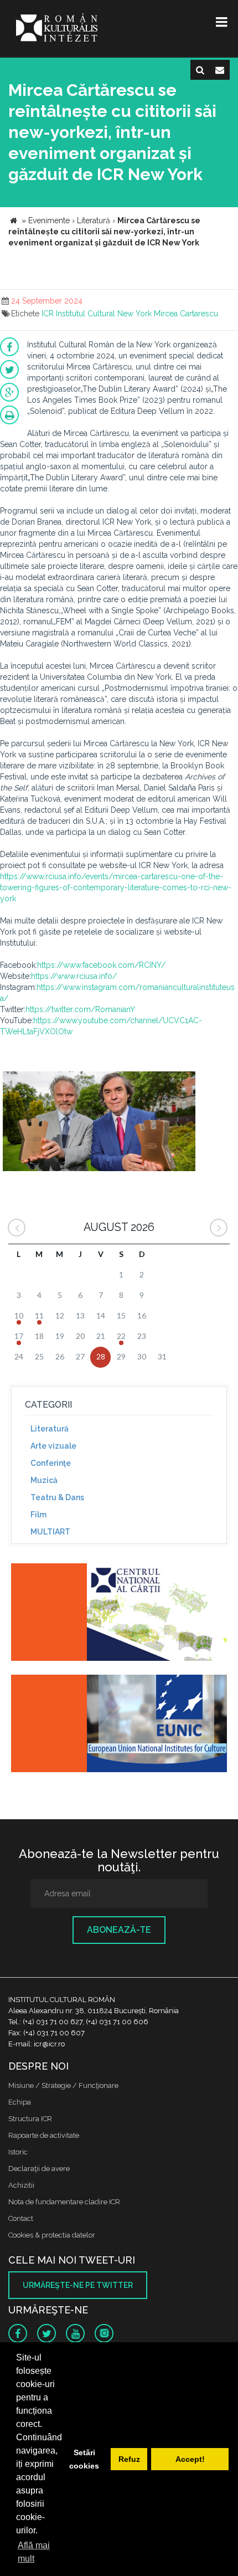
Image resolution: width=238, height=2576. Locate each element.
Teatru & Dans (57, 1497)
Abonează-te (119, 1930)
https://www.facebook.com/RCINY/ (101, 965)
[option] (99, 1123)
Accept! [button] (190, 2459)
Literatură (50, 1429)
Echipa (20, 2102)
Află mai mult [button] (34, 2552)
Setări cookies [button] (84, 2459)
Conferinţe (51, 1463)
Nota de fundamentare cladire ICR (64, 2202)
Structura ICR (30, 2119)
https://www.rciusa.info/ (74, 976)
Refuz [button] (129, 2459)
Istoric (18, 2152)
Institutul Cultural (86, 314)
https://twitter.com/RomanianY (80, 1009)
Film (38, 1515)
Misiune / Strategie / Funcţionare (63, 2085)
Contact (21, 2218)
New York (134, 314)
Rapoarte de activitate (44, 2135)
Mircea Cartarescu (186, 314)
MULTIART (50, 1532)
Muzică (44, 1480)
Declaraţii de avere (39, 2169)
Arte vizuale (53, 1446)
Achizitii (21, 2185)
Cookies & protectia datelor (52, 2235)
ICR (48, 314)
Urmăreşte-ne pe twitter (78, 2285)
